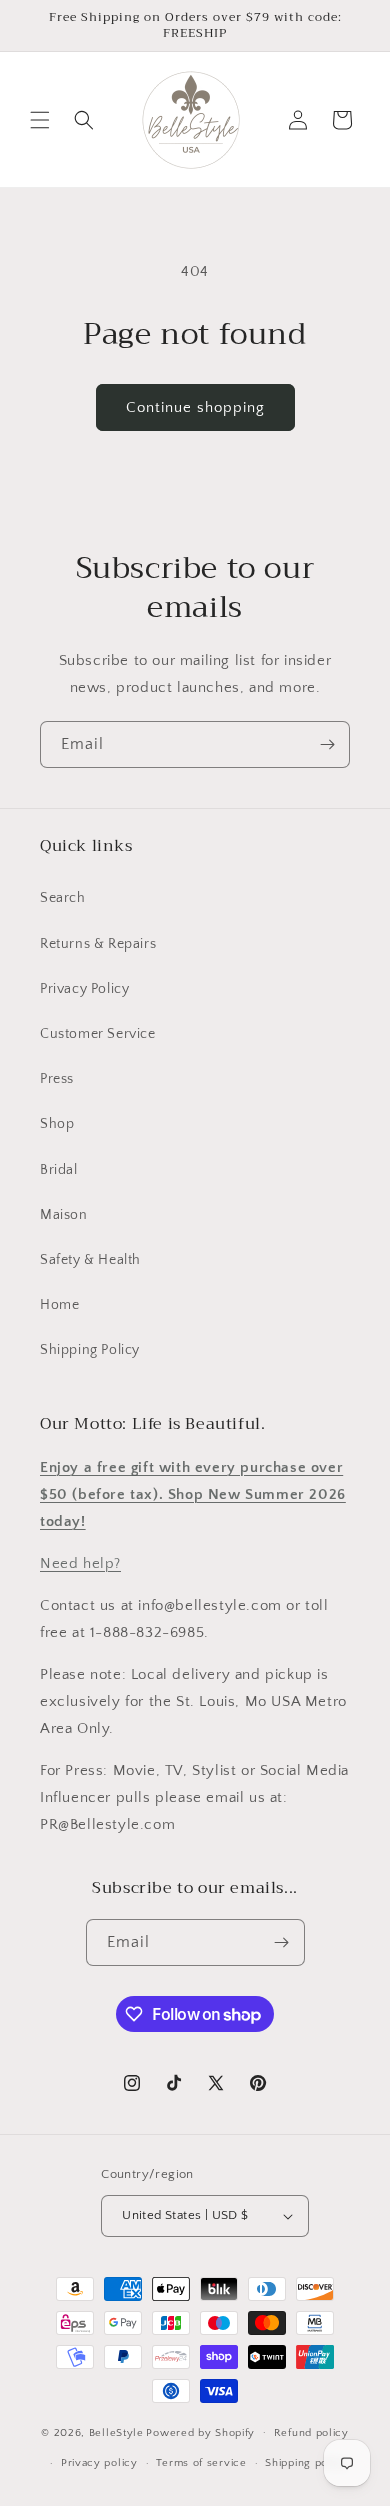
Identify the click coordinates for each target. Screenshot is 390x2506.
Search (63, 898)
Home (59, 1305)
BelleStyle (116, 2432)
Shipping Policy (90, 1350)
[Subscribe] (327, 744)
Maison (64, 1215)
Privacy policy (99, 2463)
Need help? (80, 1563)
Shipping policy (306, 2463)
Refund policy (311, 2433)
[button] (40, 120)
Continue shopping (195, 407)
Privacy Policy (84, 989)
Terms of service (201, 2463)
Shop (57, 1124)
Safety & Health (90, 1260)
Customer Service (98, 1034)
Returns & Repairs (98, 944)
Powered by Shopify (200, 2432)
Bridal (59, 1170)
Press (57, 1079)
